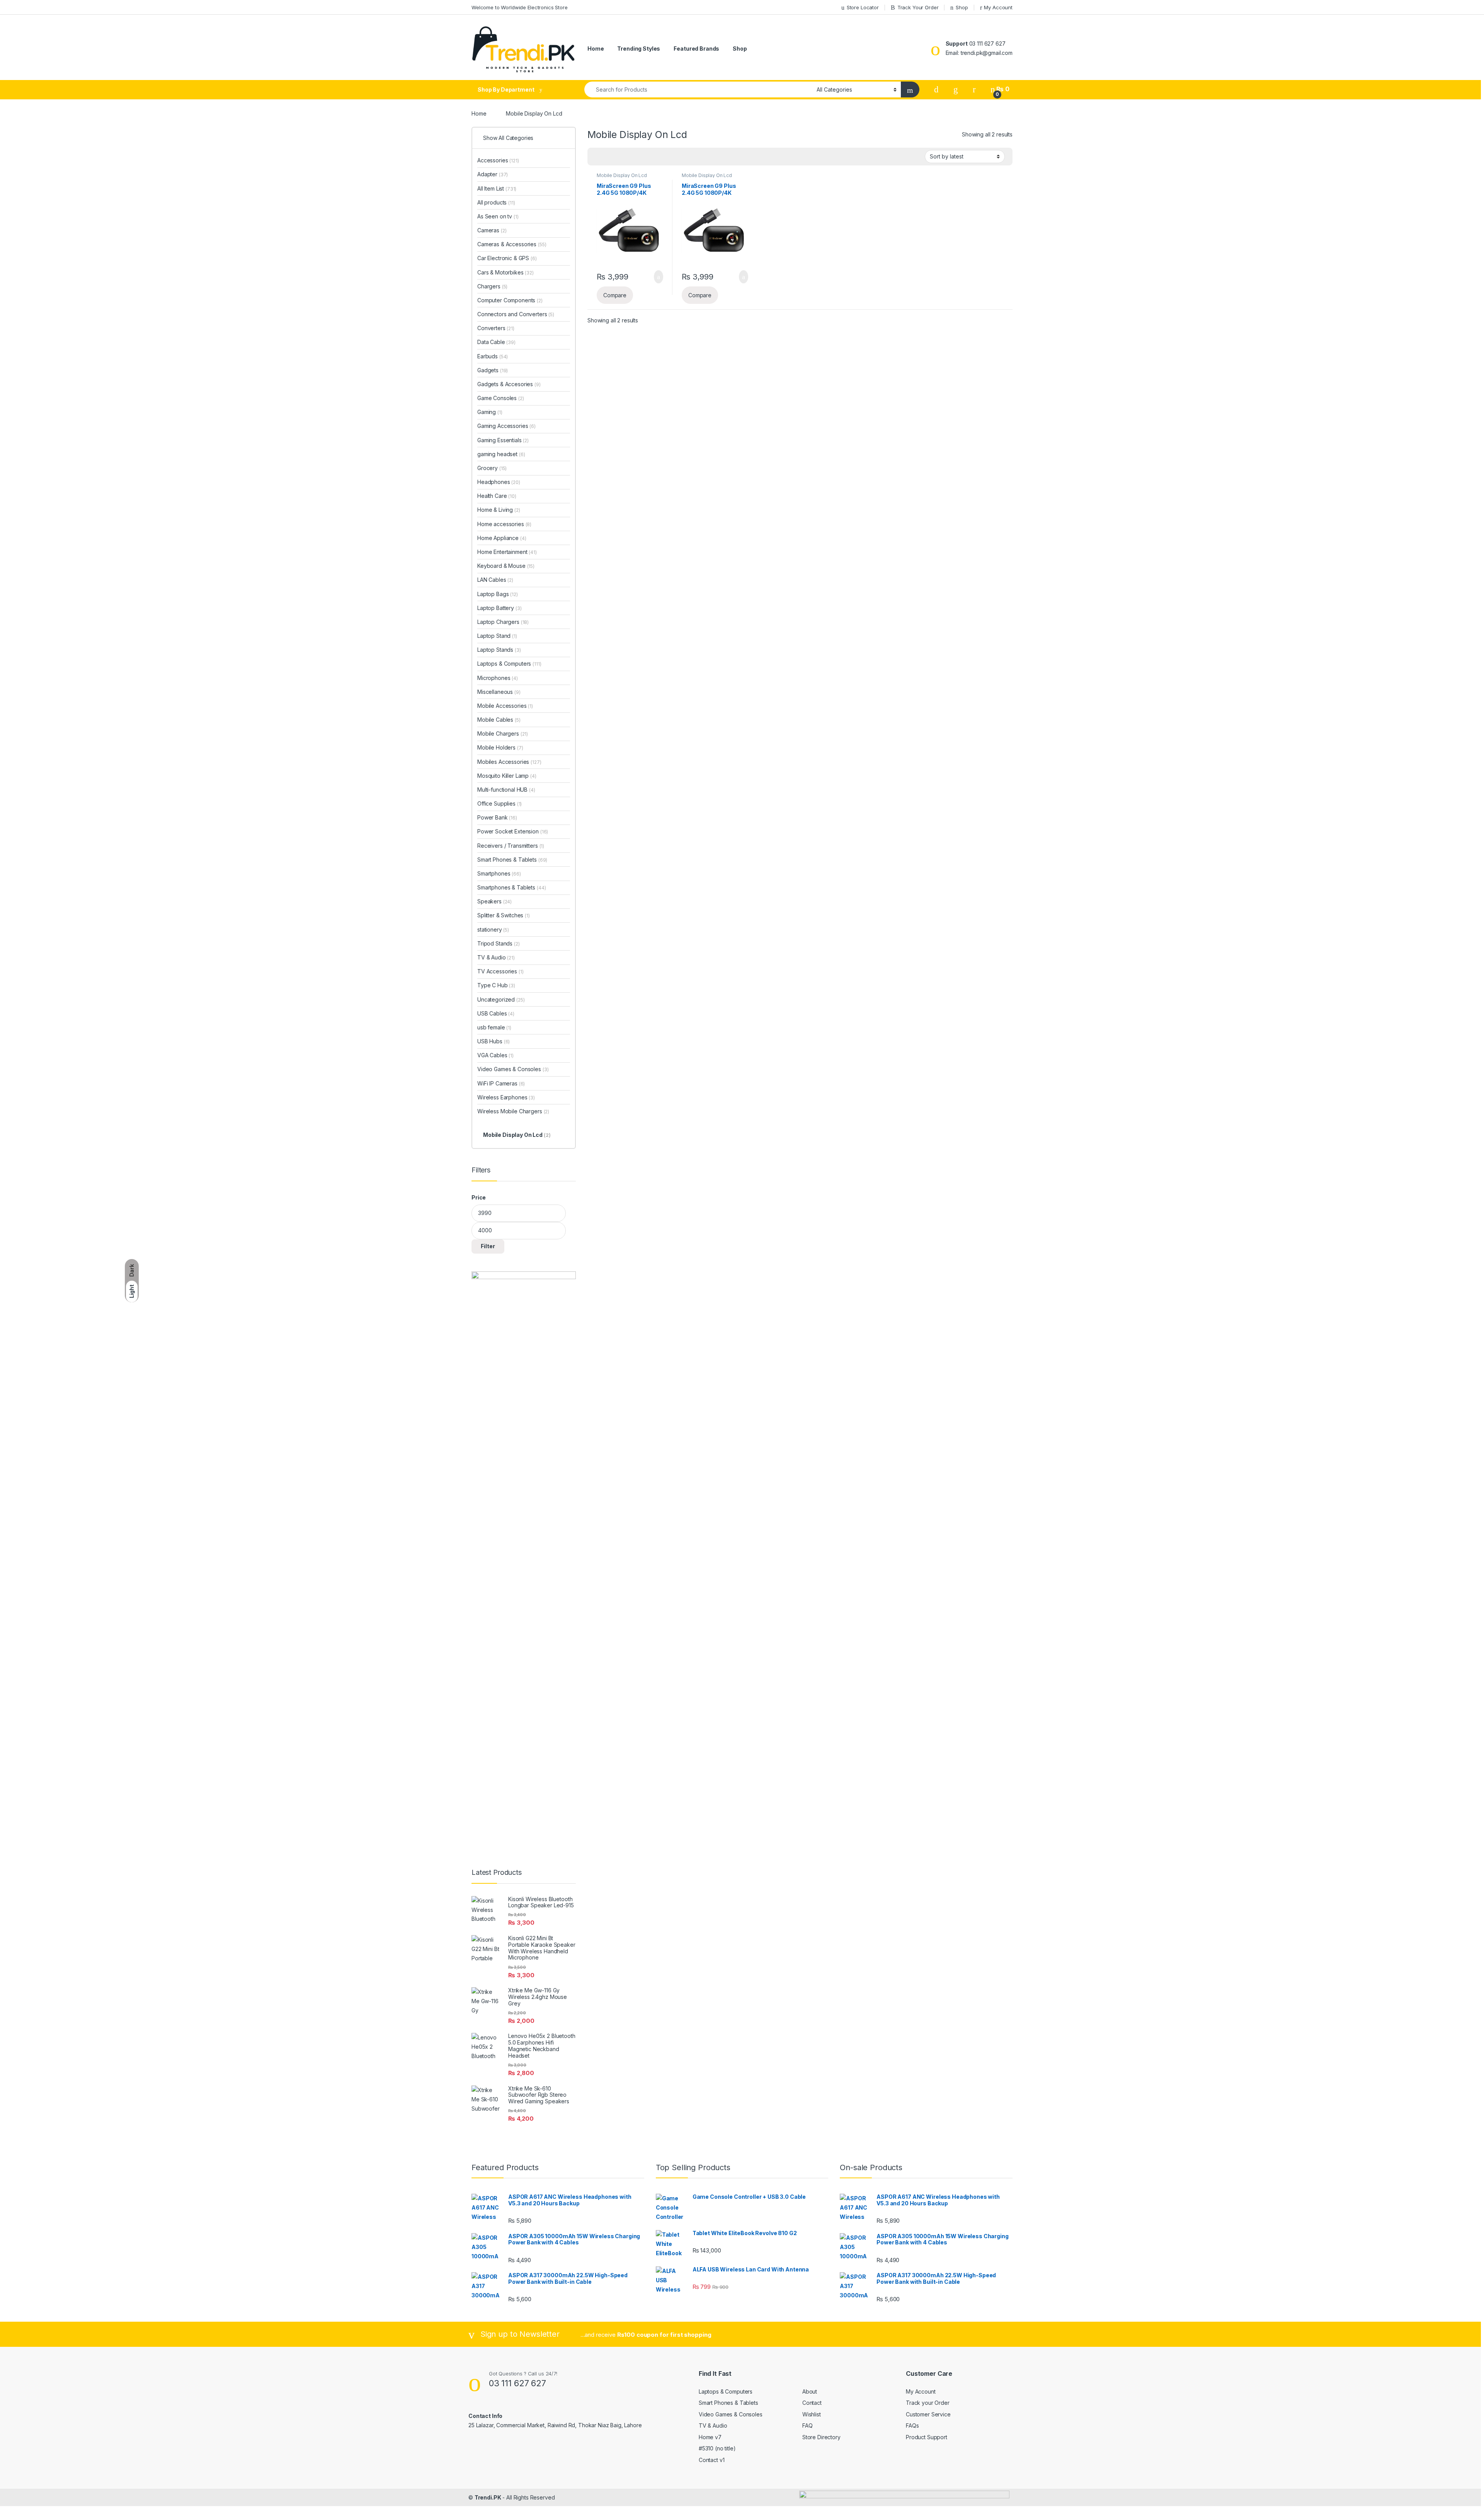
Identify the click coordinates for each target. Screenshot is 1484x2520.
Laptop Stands (499, 650)
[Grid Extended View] (609, 157)
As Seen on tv (498, 216)
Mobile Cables (499, 720)
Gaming (490, 412)
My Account (998, 7)
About (810, 2391)
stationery (493, 929)
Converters (496, 328)
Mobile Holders (500, 747)
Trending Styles (639, 49)
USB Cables (496, 1013)
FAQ (808, 2425)
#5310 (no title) (717, 2448)
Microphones (498, 678)
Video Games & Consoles (513, 1069)
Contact (812, 2403)
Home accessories (504, 524)
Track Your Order (918, 7)
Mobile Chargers (503, 734)
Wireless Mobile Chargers (513, 1111)
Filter (488, 1246)
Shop (962, 7)
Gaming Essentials (503, 440)
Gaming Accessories (506, 426)
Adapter (493, 174)
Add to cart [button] (658, 277)
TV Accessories (500, 971)
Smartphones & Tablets (511, 887)
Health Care (497, 496)
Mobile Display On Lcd (622, 175)
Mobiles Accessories (509, 762)
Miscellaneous (499, 692)
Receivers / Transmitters (511, 846)
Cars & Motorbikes (505, 272)
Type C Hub (496, 985)
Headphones (499, 482)
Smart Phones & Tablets (512, 860)
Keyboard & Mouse (506, 566)
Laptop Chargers (503, 622)
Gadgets (493, 370)
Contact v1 (712, 2460)
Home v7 (710, 2437)
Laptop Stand (497, 636)
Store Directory (821, 2437)
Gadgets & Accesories (509, 384)
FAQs (912, 2425)
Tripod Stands (499, 943)
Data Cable (496, 342)
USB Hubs (494, 1041)
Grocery (492, 468)
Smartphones (499, 873)
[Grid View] (598, 157)
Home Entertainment (507, 552)
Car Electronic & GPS (507, 258)
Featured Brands (696, 49)
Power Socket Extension (513, 831)
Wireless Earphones (506, 1097)
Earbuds (493, 356)
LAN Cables (495, 580)
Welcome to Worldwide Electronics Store (520, 7)
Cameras (492, 230)
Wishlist (812, 2414)
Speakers (494, 901)
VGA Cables (495, 1055)
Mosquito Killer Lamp (507, 776)
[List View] (620, 157)
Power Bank (497, 817)
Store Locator (863, 7)
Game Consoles (501, 398)
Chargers (492, 286)
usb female (494, 1027)
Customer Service (928, 2414)
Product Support (927, 2437)
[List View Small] (631, 157)
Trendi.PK (488, 2497)
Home (596, 49)
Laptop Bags (498, 594)
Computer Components (510, 300)
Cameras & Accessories (512, 244)
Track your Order (928, 2403)
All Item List (497, 188)
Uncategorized (501, 999)
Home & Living (499, 510)
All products (496, 202)
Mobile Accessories (505, 706)
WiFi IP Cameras (501, 1083)
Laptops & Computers (509, 664)
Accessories (498, 160)
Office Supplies (499, 803)
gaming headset (501, 454)
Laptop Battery (499, 608)
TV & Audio (496, 957)
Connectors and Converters (516, 314)
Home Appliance (502, 538)
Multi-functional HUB (506, 790)
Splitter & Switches (504, 915)
